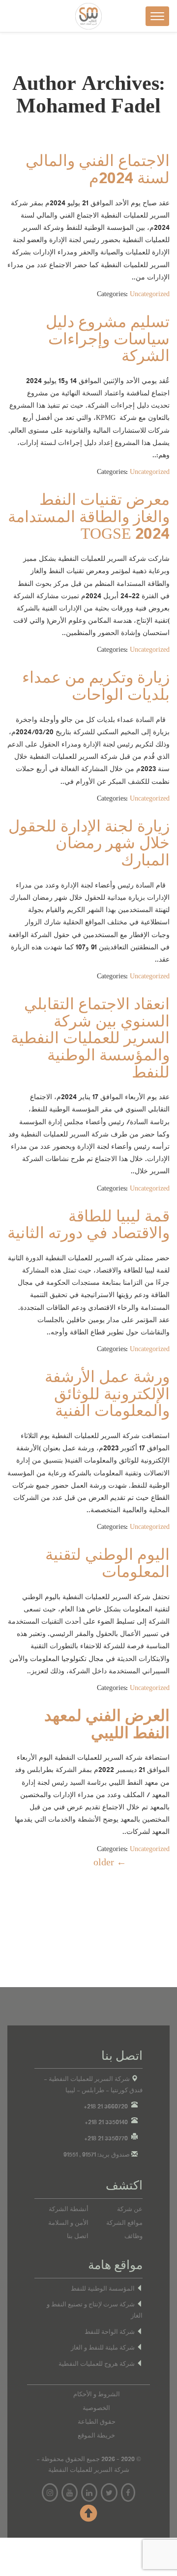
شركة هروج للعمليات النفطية (97, 2364)
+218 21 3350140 (106, 2122)
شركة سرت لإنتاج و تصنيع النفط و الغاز (95, 2310)
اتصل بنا (78, 2236)
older (110, 1862)
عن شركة (130, 2209)
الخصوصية (96, 2408)
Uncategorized (150, 294)
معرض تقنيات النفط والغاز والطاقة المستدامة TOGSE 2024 (89, 517)
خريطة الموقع (96, 2436)
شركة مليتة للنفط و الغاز (103, 2348)
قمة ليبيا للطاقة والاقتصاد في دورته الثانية (88, 1226)
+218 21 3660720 (106, 2106)
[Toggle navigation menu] (157, 16)
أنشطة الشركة (69, 2209)
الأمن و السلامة (68, 2223)
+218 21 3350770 (106, 2138)
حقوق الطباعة (97, 2422)
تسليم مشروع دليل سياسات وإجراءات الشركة (108, 340)
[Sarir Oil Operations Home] (88, 16)
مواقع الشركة (124, 2223)
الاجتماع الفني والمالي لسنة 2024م (98, 170)
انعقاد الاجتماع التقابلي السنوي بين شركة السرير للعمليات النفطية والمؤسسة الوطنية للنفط (90, 1039)
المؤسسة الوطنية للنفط (103, 2289)
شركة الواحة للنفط (110, 2332)
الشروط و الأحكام (97, 2394)
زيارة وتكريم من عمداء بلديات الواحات (96, 687)
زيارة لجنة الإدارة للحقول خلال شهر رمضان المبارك (89, 844)
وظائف (133, 2236)
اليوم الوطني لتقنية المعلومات (107, 1564)
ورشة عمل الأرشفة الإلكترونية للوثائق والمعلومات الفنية (107, 1395)
